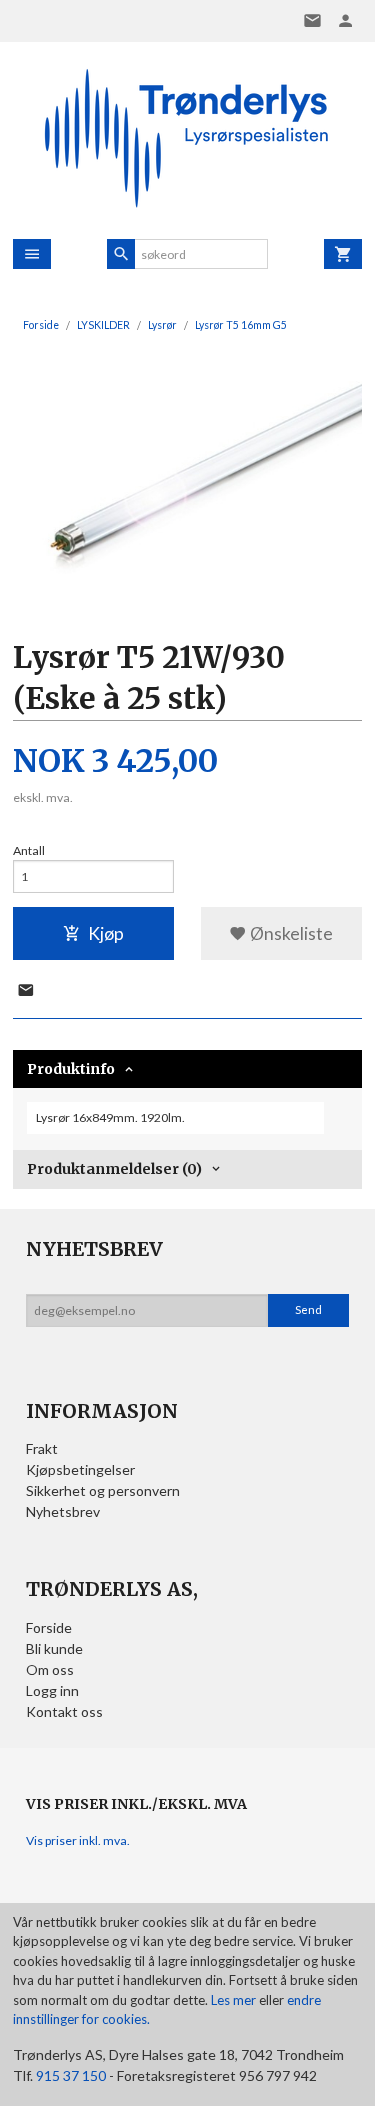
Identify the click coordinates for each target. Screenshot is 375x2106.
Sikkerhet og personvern (103, 1490)
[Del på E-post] (26, 991)
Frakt (42, 1448)
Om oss (50, 1669)
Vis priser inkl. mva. (78, 1840)
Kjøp (106, 933)
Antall (29, 850)
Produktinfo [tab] (71, 1069)
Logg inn (52, 1690)
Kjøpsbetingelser (80, 1469)
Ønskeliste (290, 933)
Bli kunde (54, 1648)
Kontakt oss (64, 1711)
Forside (41, 325)
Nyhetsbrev (63, 1511)
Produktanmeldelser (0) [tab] (114, 1169)
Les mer (235, 2000)
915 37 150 (71, 2075)
